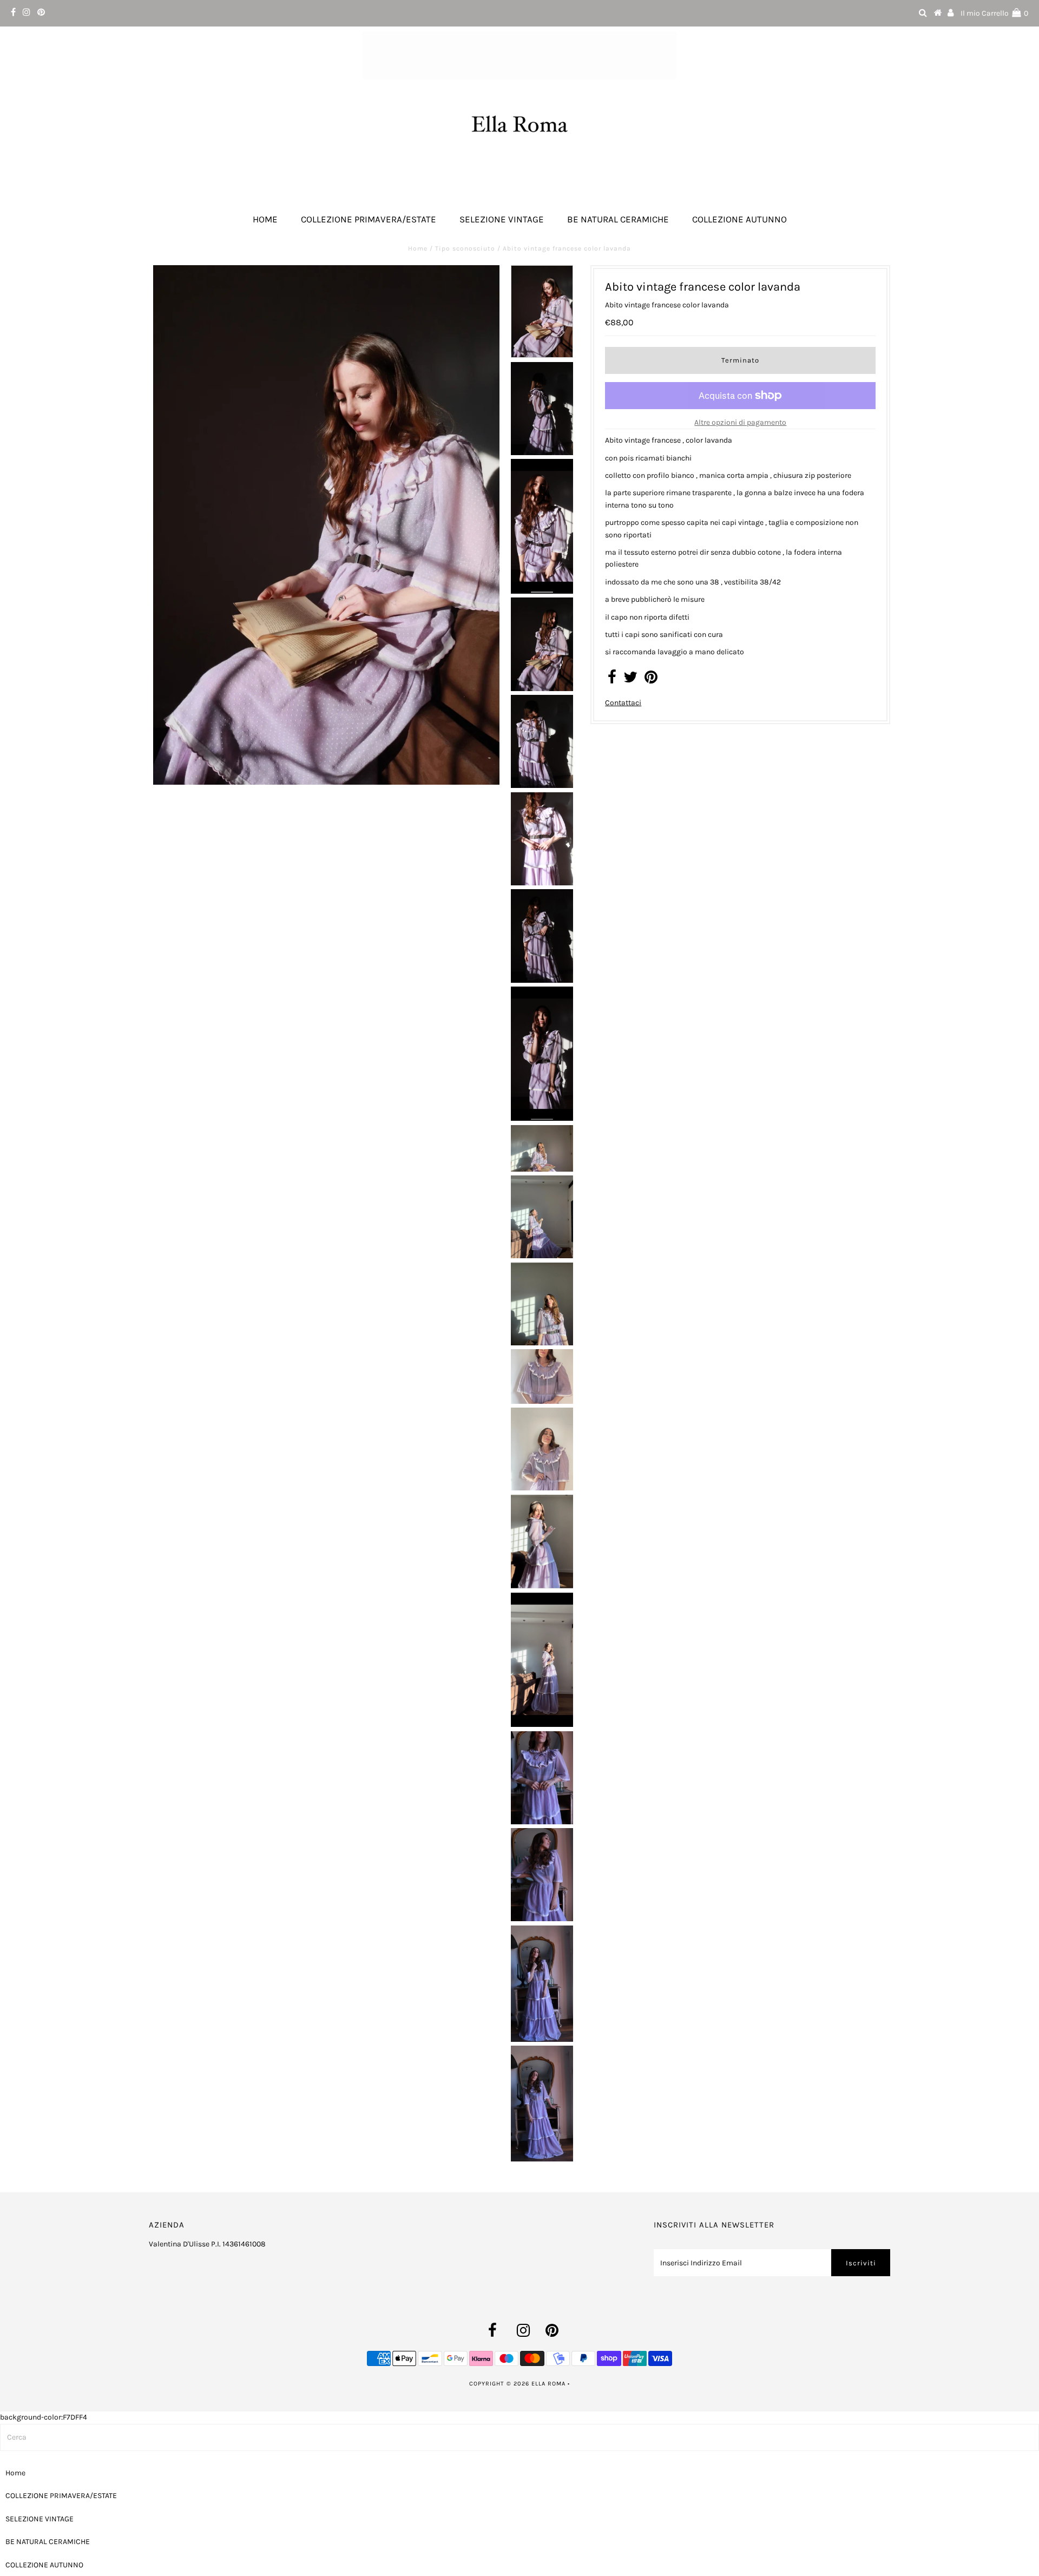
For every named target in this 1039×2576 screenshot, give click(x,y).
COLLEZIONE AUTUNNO (739, 219)
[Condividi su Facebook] (612, 680)
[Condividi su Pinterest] (651, 680)
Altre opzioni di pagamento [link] (740, 422)
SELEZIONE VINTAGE (502, 219)
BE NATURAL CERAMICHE (618, 219)
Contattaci (623, 703)
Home (265, 219)
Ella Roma (550, 2384)
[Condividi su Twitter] (630, 680)
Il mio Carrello (994, 13)
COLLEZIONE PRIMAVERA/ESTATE (369, 219)
